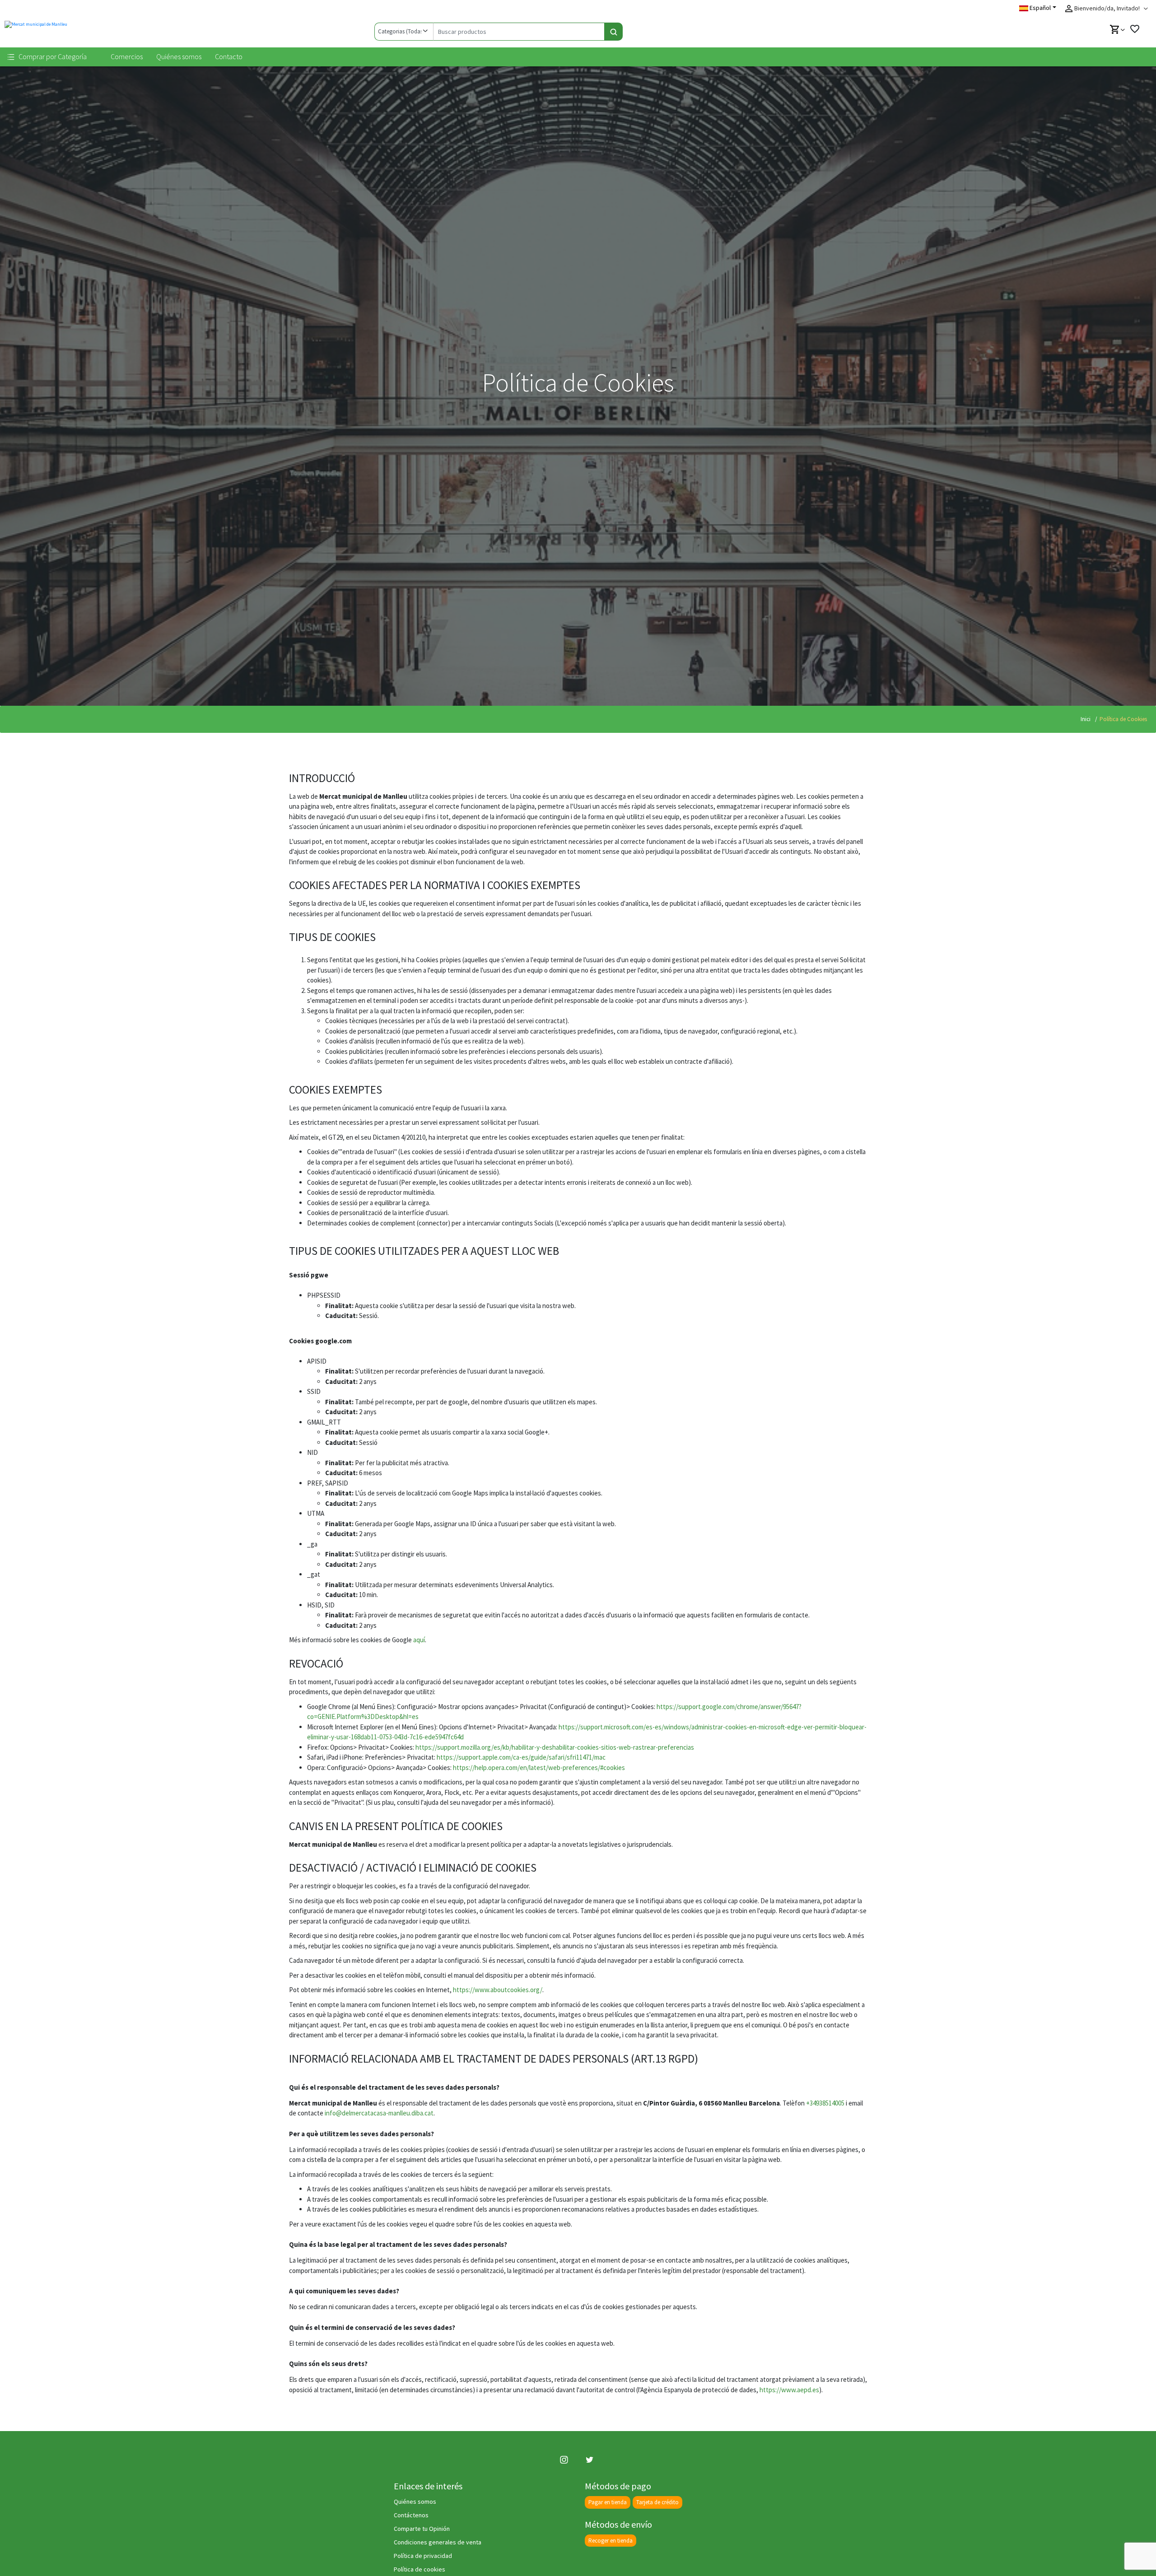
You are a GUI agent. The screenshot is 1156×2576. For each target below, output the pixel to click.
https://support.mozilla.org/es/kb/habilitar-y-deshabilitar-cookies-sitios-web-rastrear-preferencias (555, 1747)
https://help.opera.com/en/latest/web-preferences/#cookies (539, 1768)
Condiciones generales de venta (438, 2542)
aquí (419, 1640)
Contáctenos (411, 2515)
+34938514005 (825, 2103)
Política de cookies (420, 2569)
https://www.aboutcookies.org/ (498, 1990)
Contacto (229, 56)
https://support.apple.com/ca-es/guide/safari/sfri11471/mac (521, 1757)
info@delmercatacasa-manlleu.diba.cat (379, 2113)
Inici (1086, 719)
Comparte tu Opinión (422, 2529)
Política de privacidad (423, 2556)
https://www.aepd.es (789, 2390)
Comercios (127, 56)
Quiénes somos (179, 56)
